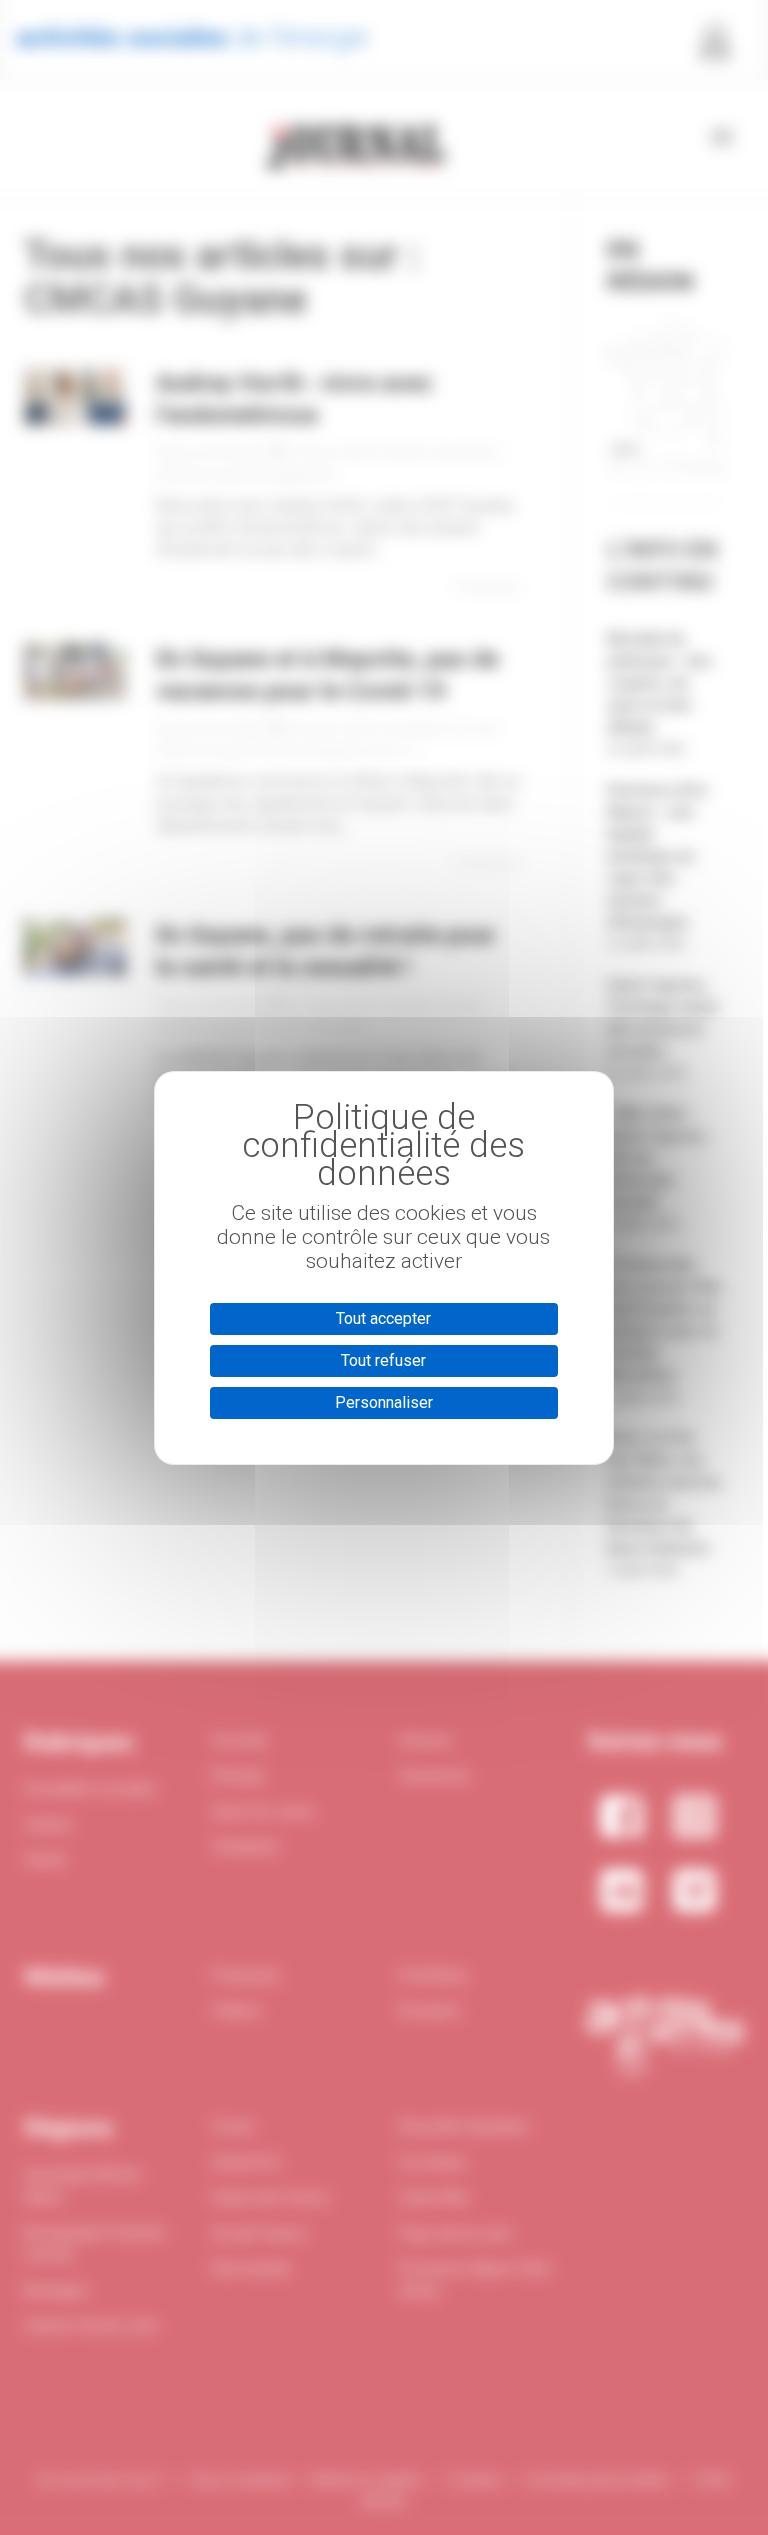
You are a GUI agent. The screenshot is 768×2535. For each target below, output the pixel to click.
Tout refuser (383, 1360)
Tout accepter (383, 1318)
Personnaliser (384, 1402)
